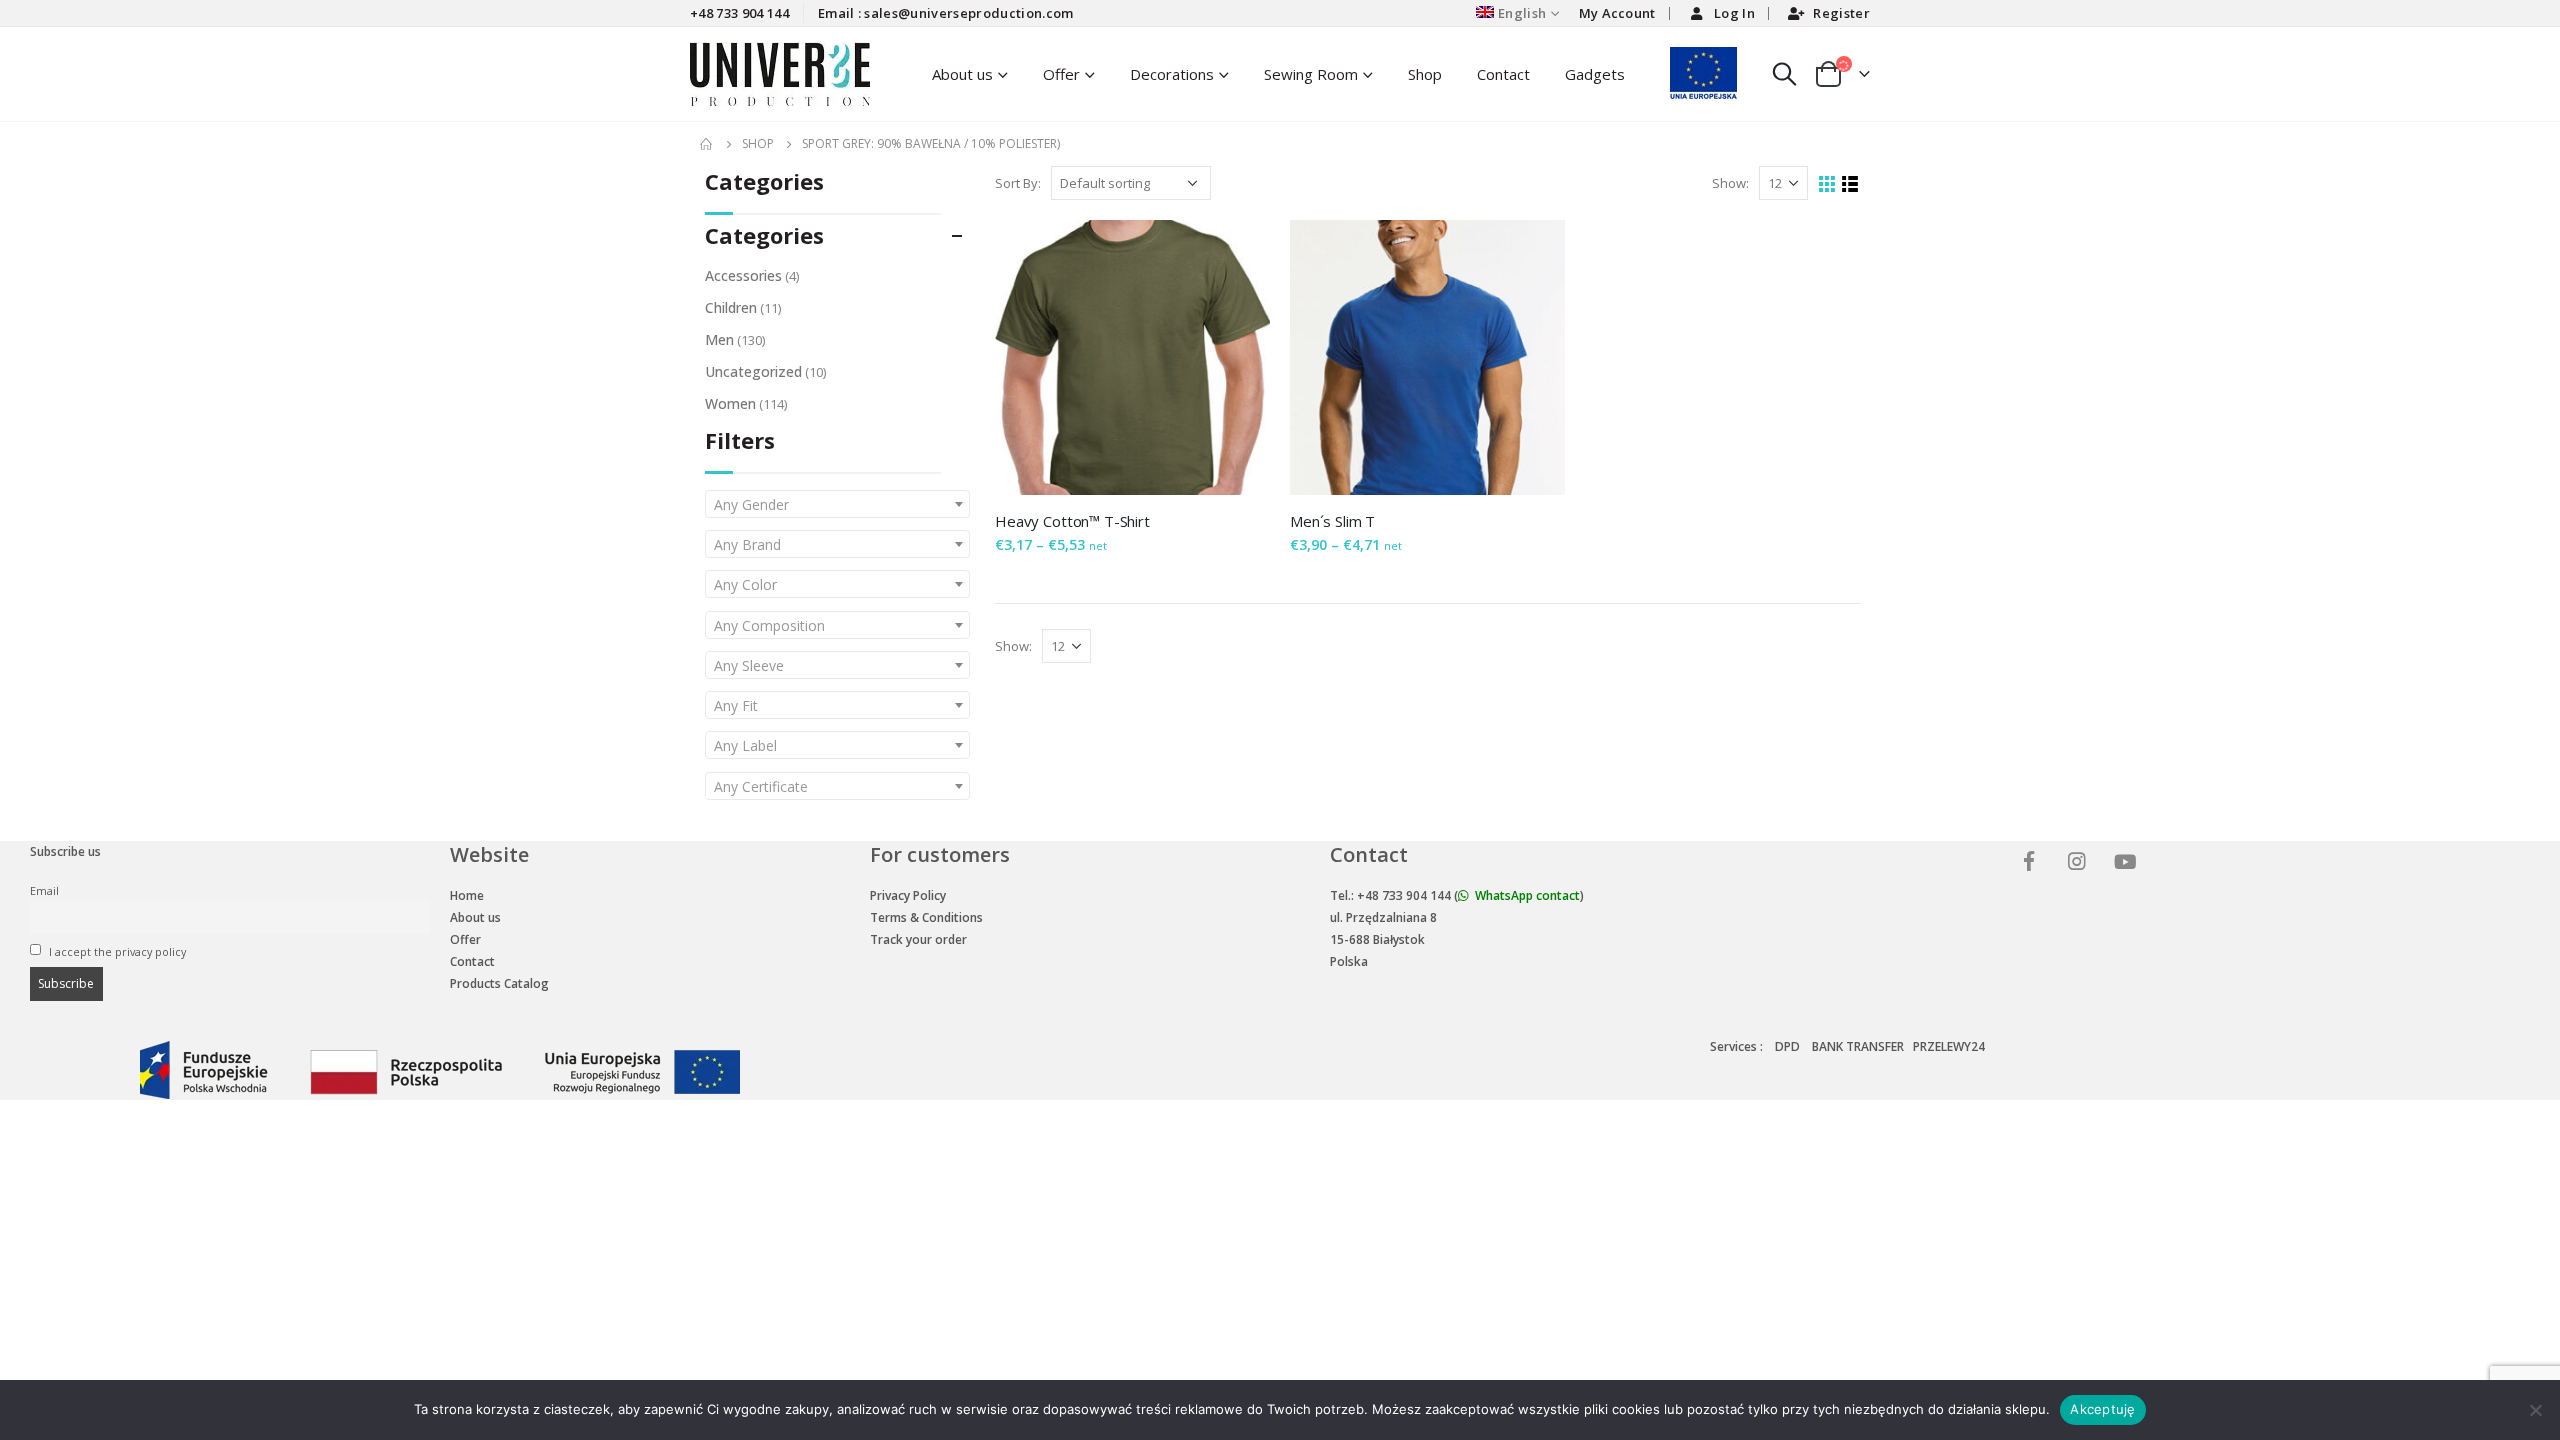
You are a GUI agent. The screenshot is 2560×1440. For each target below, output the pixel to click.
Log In (1734, 13)
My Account (1617, 13)
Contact (1503, 74)
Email (44, 890)
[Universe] (2031, 863)
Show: (1730, 183)
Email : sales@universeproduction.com (946, 13)
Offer (1061, 74)
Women (730, 403)
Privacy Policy (908, 895)
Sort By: (1018, 183)
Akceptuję (2102, 1409)
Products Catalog (499, 983)
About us (475, 917)
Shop (1425, 74)
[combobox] (837, 504)
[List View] (1850, 184)
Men (719, 339)
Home (467, 895)
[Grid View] (1827, 184)
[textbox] (837, 505)
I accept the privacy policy (116, 951)
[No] (2535, 1410)
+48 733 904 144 (739, 13)
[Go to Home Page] (707, 144)
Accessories (743, 275)
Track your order (918, 939)
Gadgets (1595, 74)
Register (1841, 13)
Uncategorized (753, 371)
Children (731, 307)
